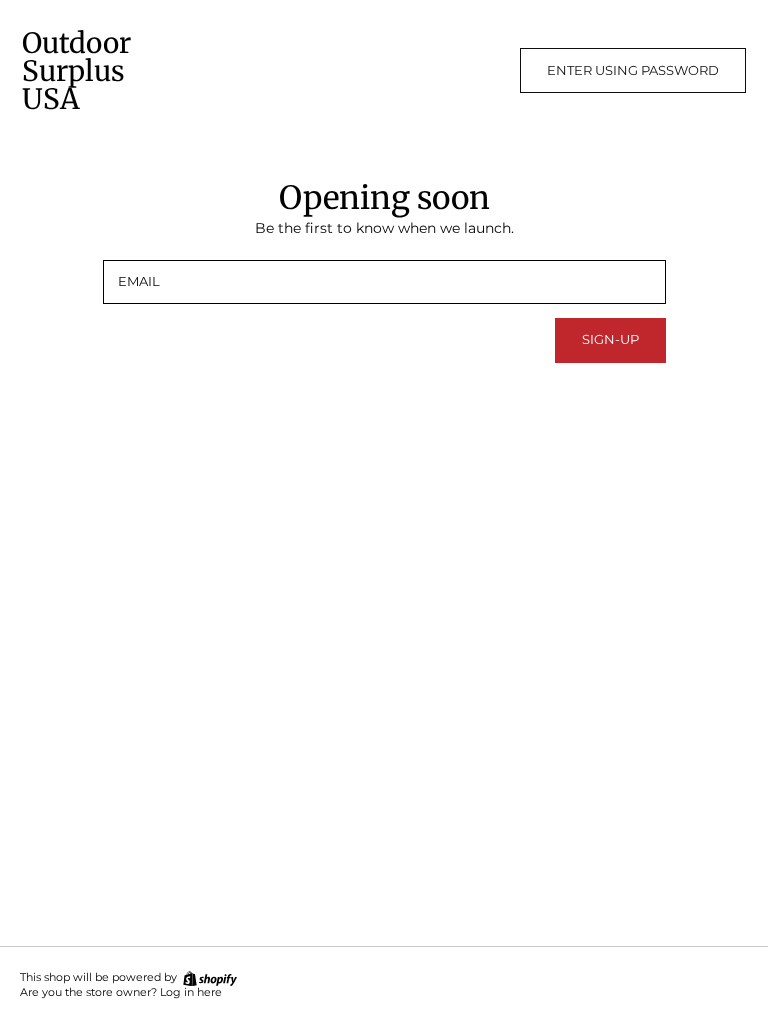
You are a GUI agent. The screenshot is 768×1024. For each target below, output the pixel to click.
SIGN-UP (610, 339)
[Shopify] (208, 977)
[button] (633, 70)
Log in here (191, 993)
